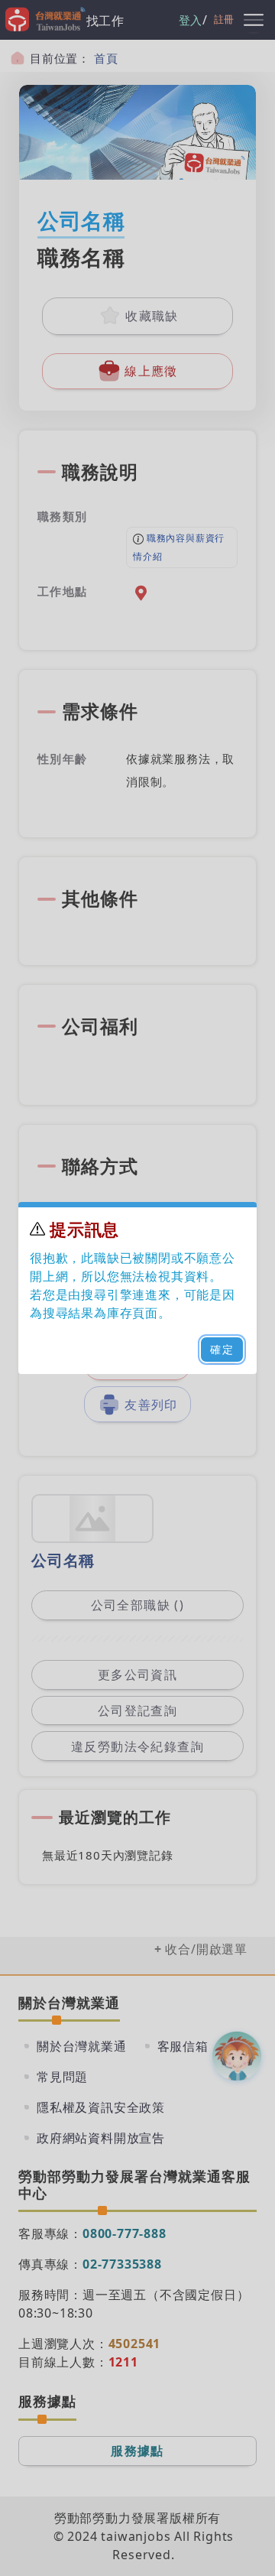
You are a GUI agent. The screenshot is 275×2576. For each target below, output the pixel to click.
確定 (222, 1349)
